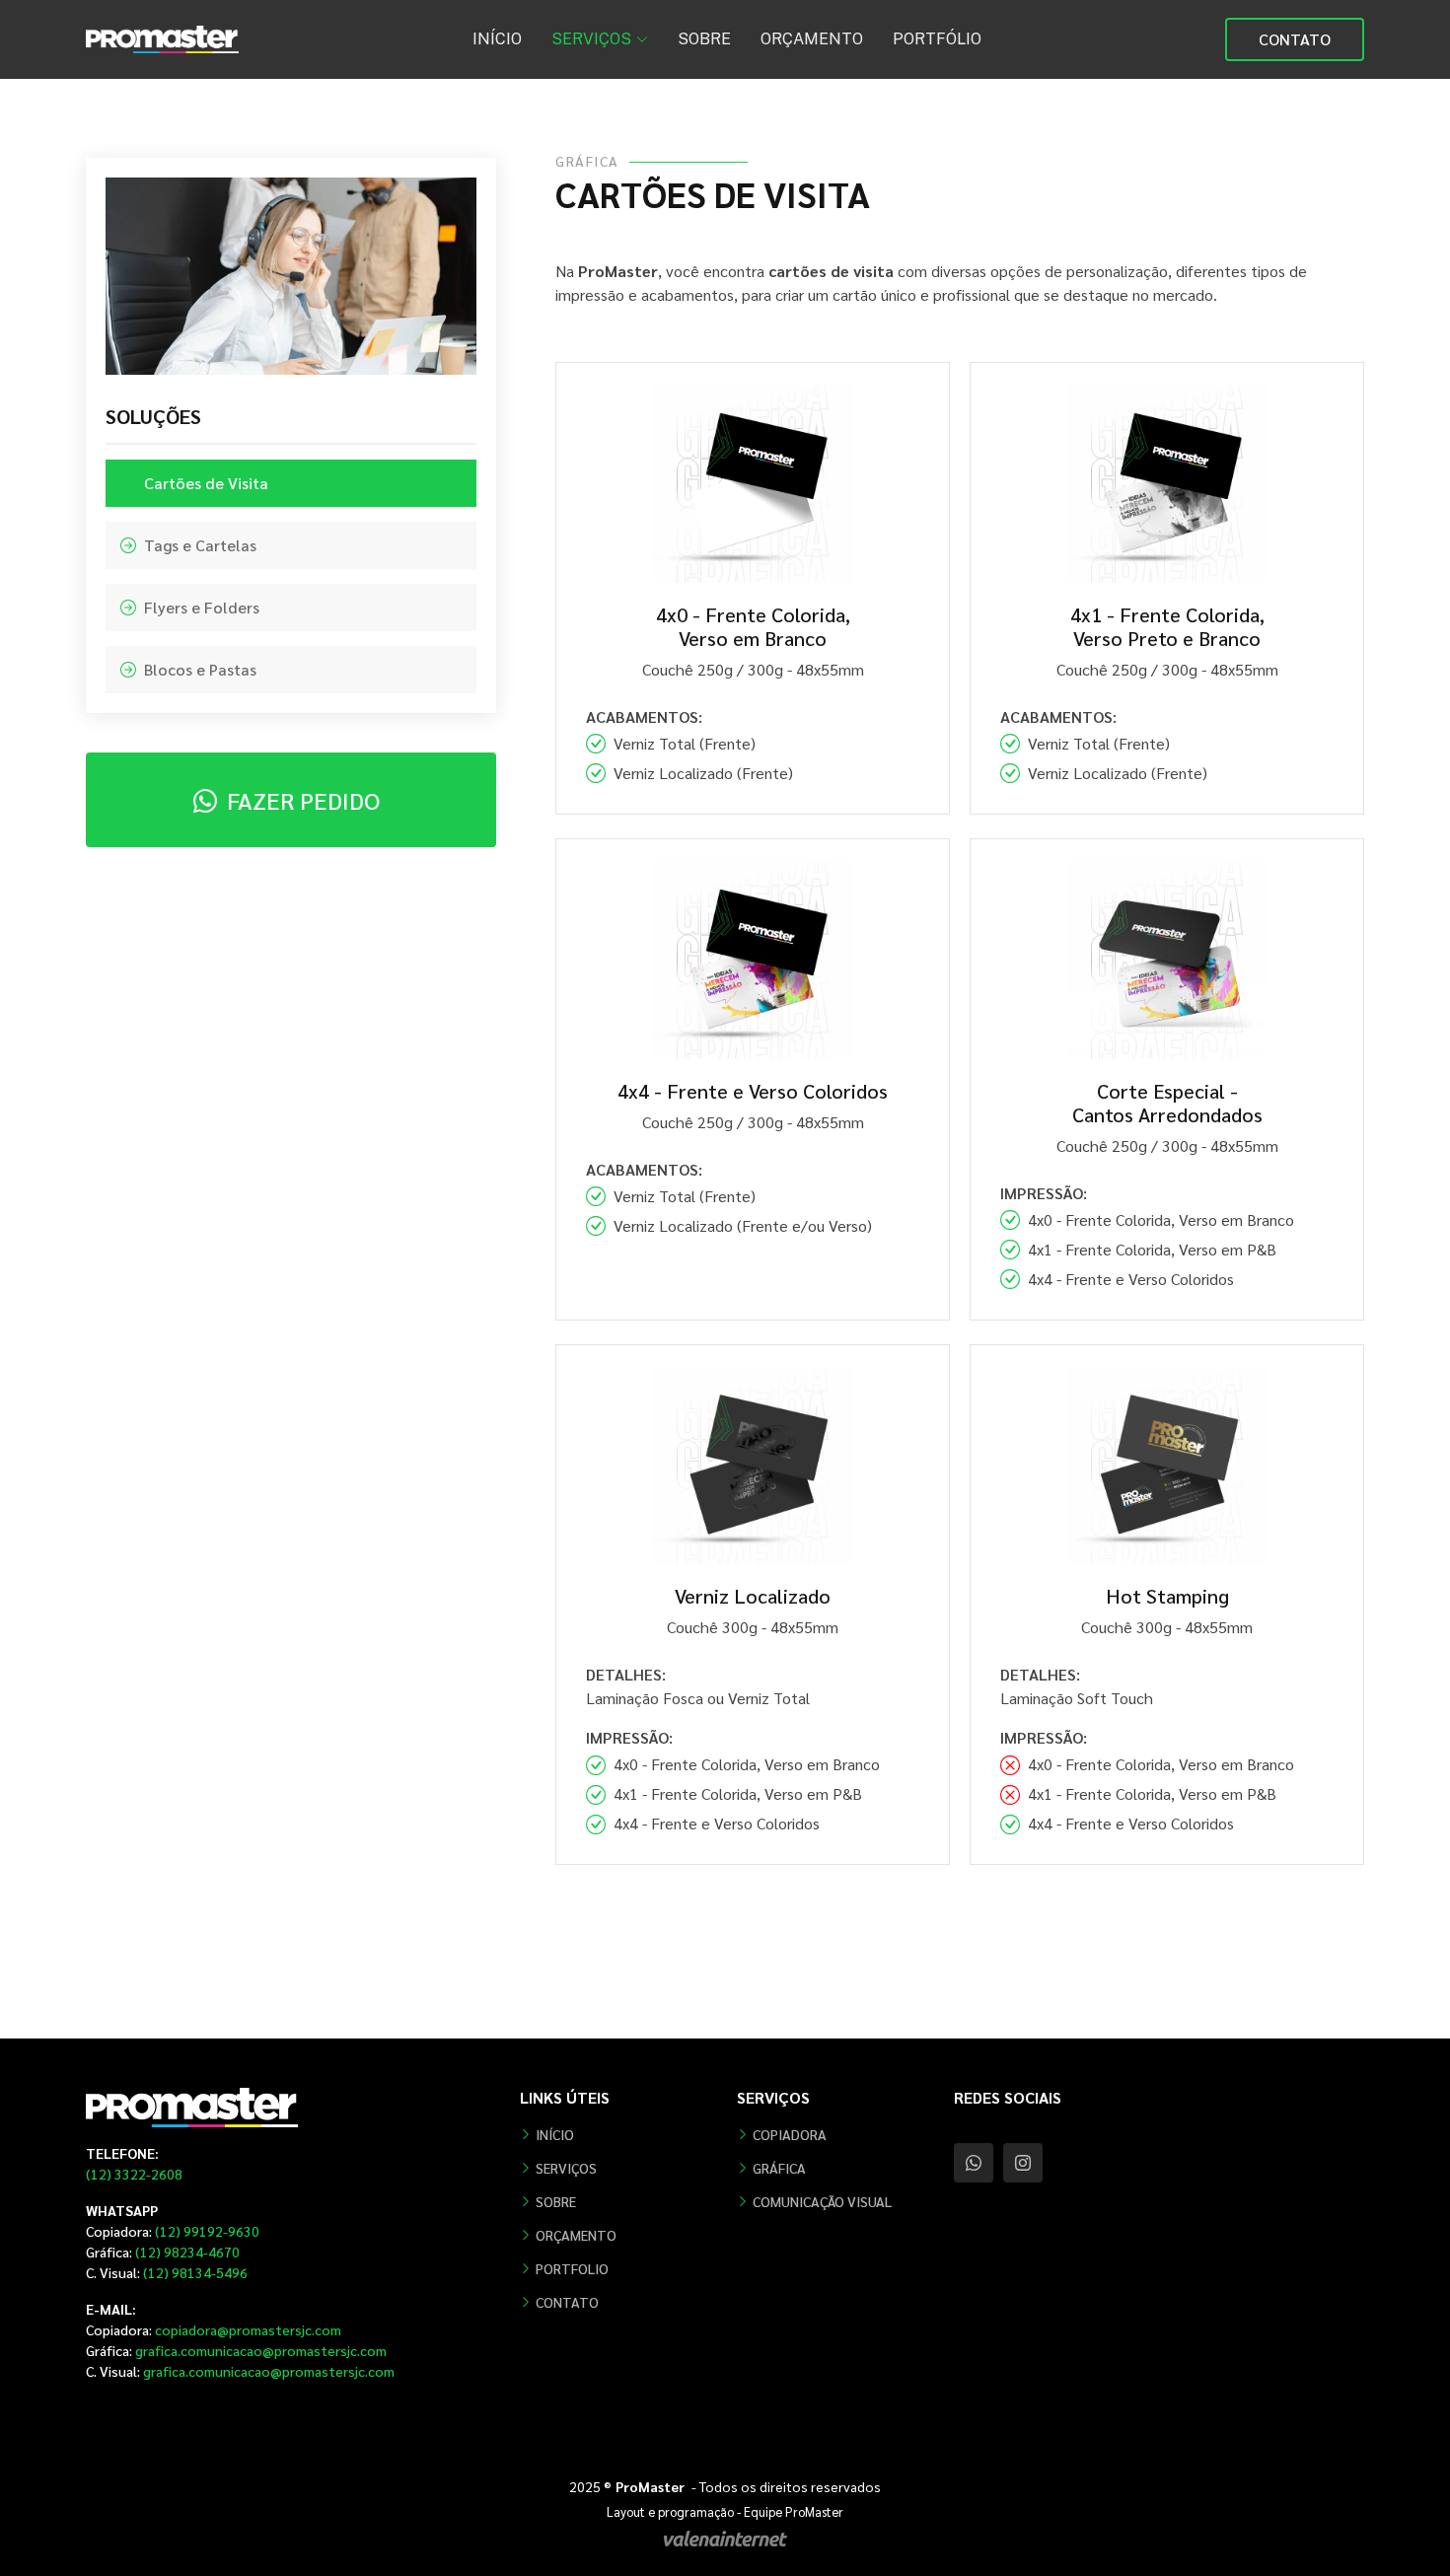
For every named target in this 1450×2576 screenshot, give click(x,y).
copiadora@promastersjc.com (214, 2329)
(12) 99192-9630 (173, 2231)
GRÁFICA (779, 2168)
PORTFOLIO (572, 2268)
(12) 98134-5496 (167, 2272)
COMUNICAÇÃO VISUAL (822, 2201)
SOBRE (704, 39)
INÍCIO (497, 39)
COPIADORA (790, 2134)
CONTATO (1295, 39)
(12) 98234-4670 (163, 2252)
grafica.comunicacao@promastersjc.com (236, 2350)
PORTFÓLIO (937, 39)
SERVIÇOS (566, 2168)
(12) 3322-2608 (134, 2174)
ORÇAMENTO (812, 39)
